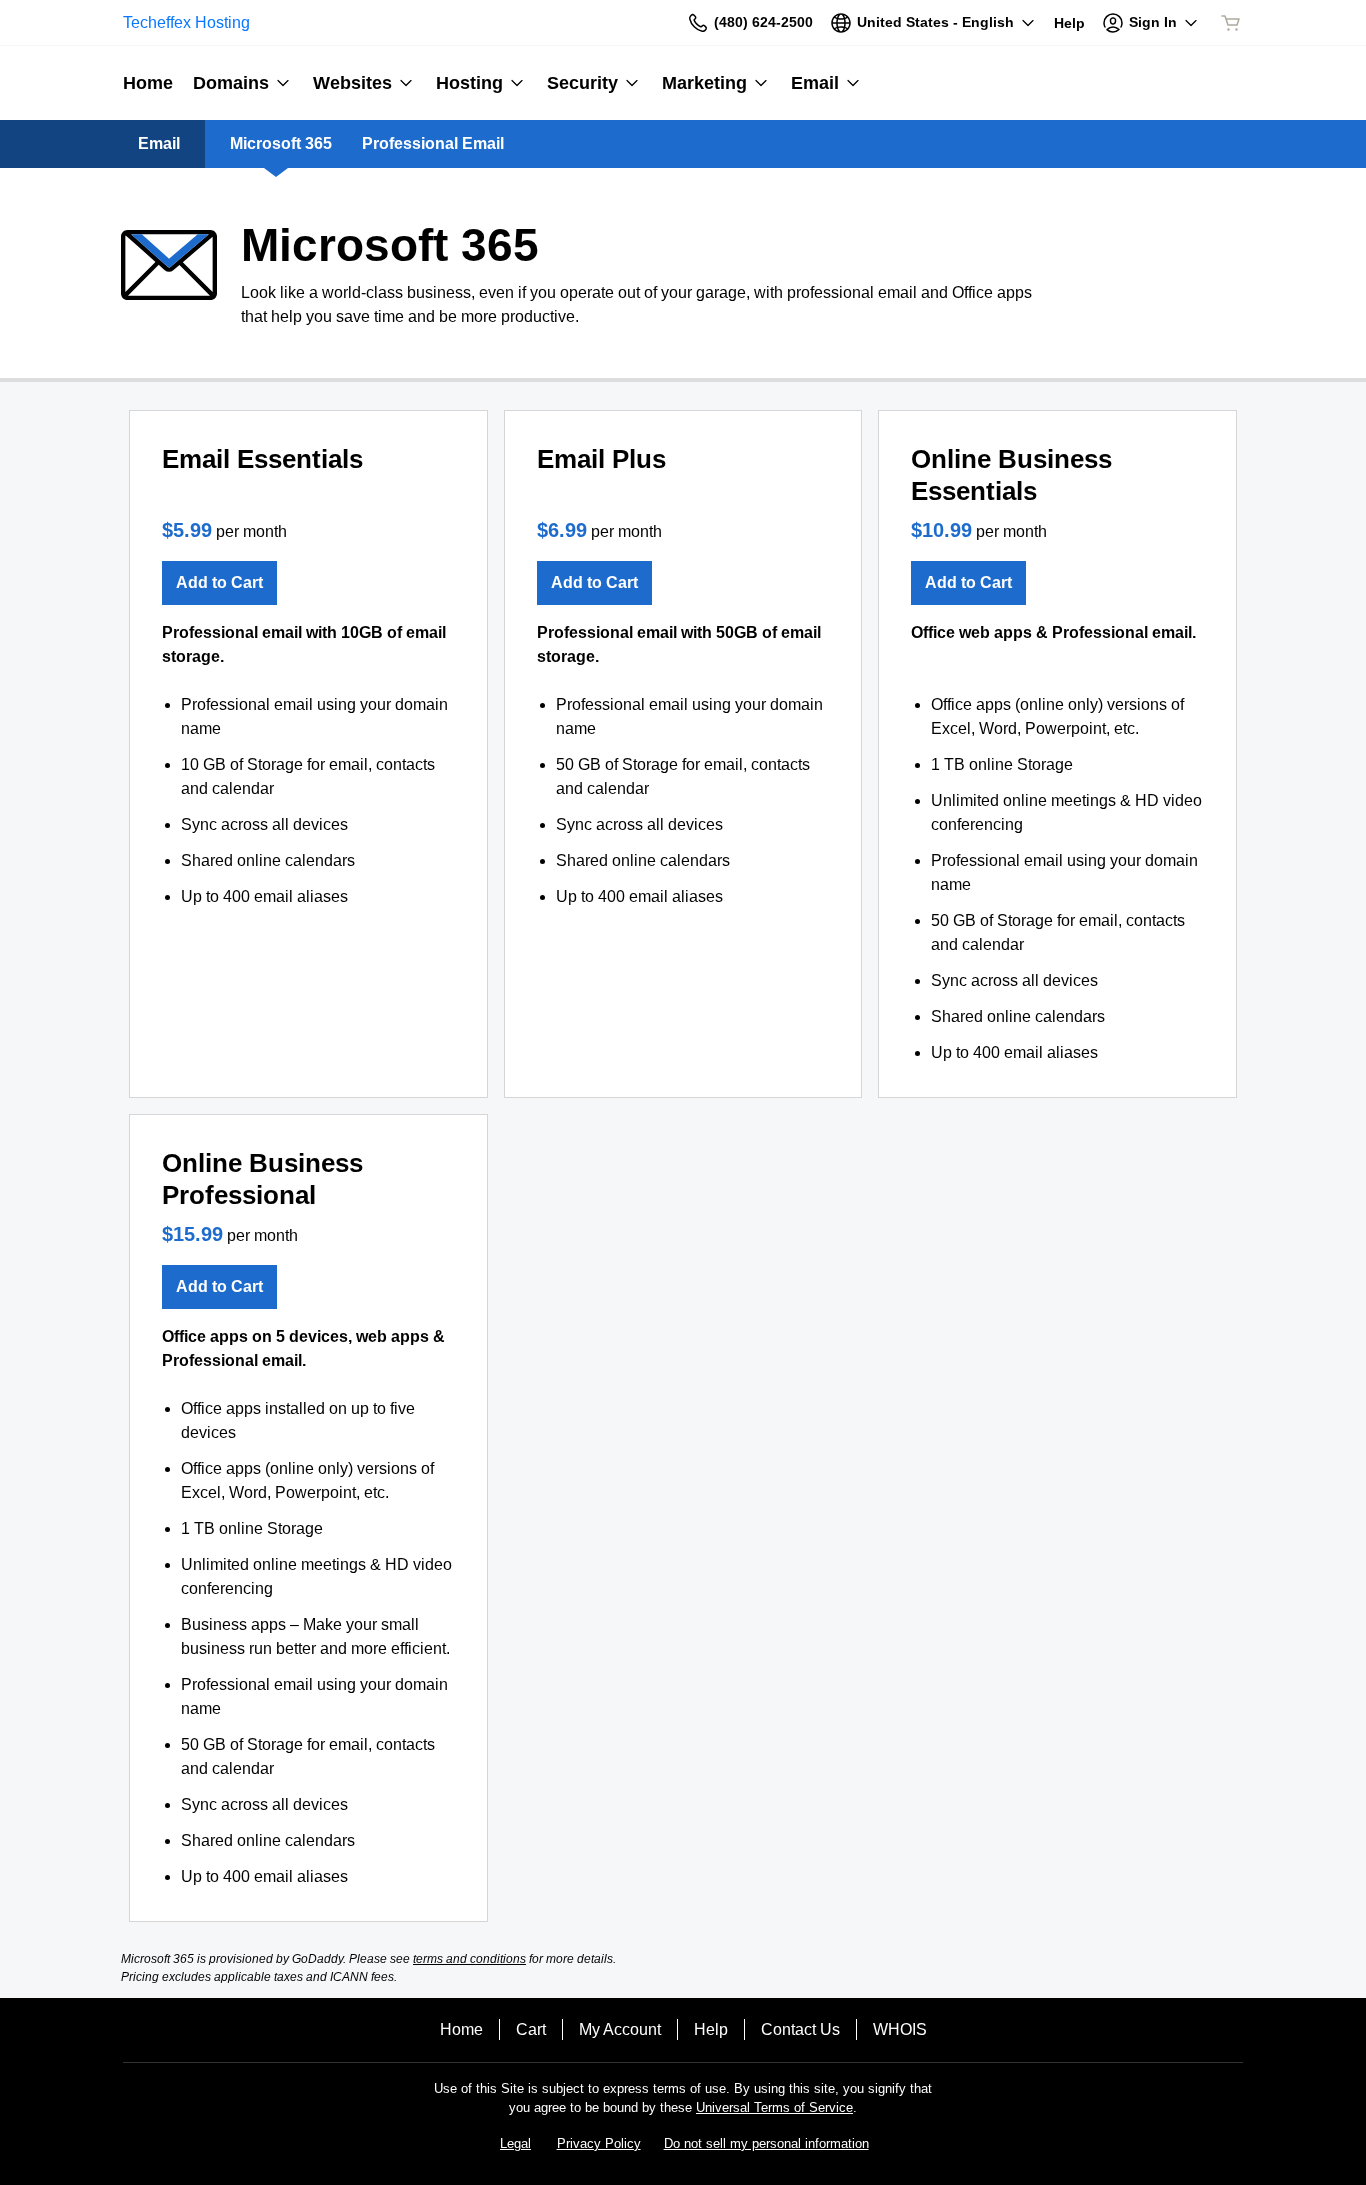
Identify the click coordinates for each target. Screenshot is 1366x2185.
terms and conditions (469, 1959)
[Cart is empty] (1231, 23)
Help (711, 2029)
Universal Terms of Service (774, 2107)
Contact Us (800, 2029)
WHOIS (900, 2029)
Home (461, 2029)
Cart (531, 2029)
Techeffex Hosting (186, 22)
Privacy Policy (599, 2143)
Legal (515, 2143)
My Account (620, 2029)
